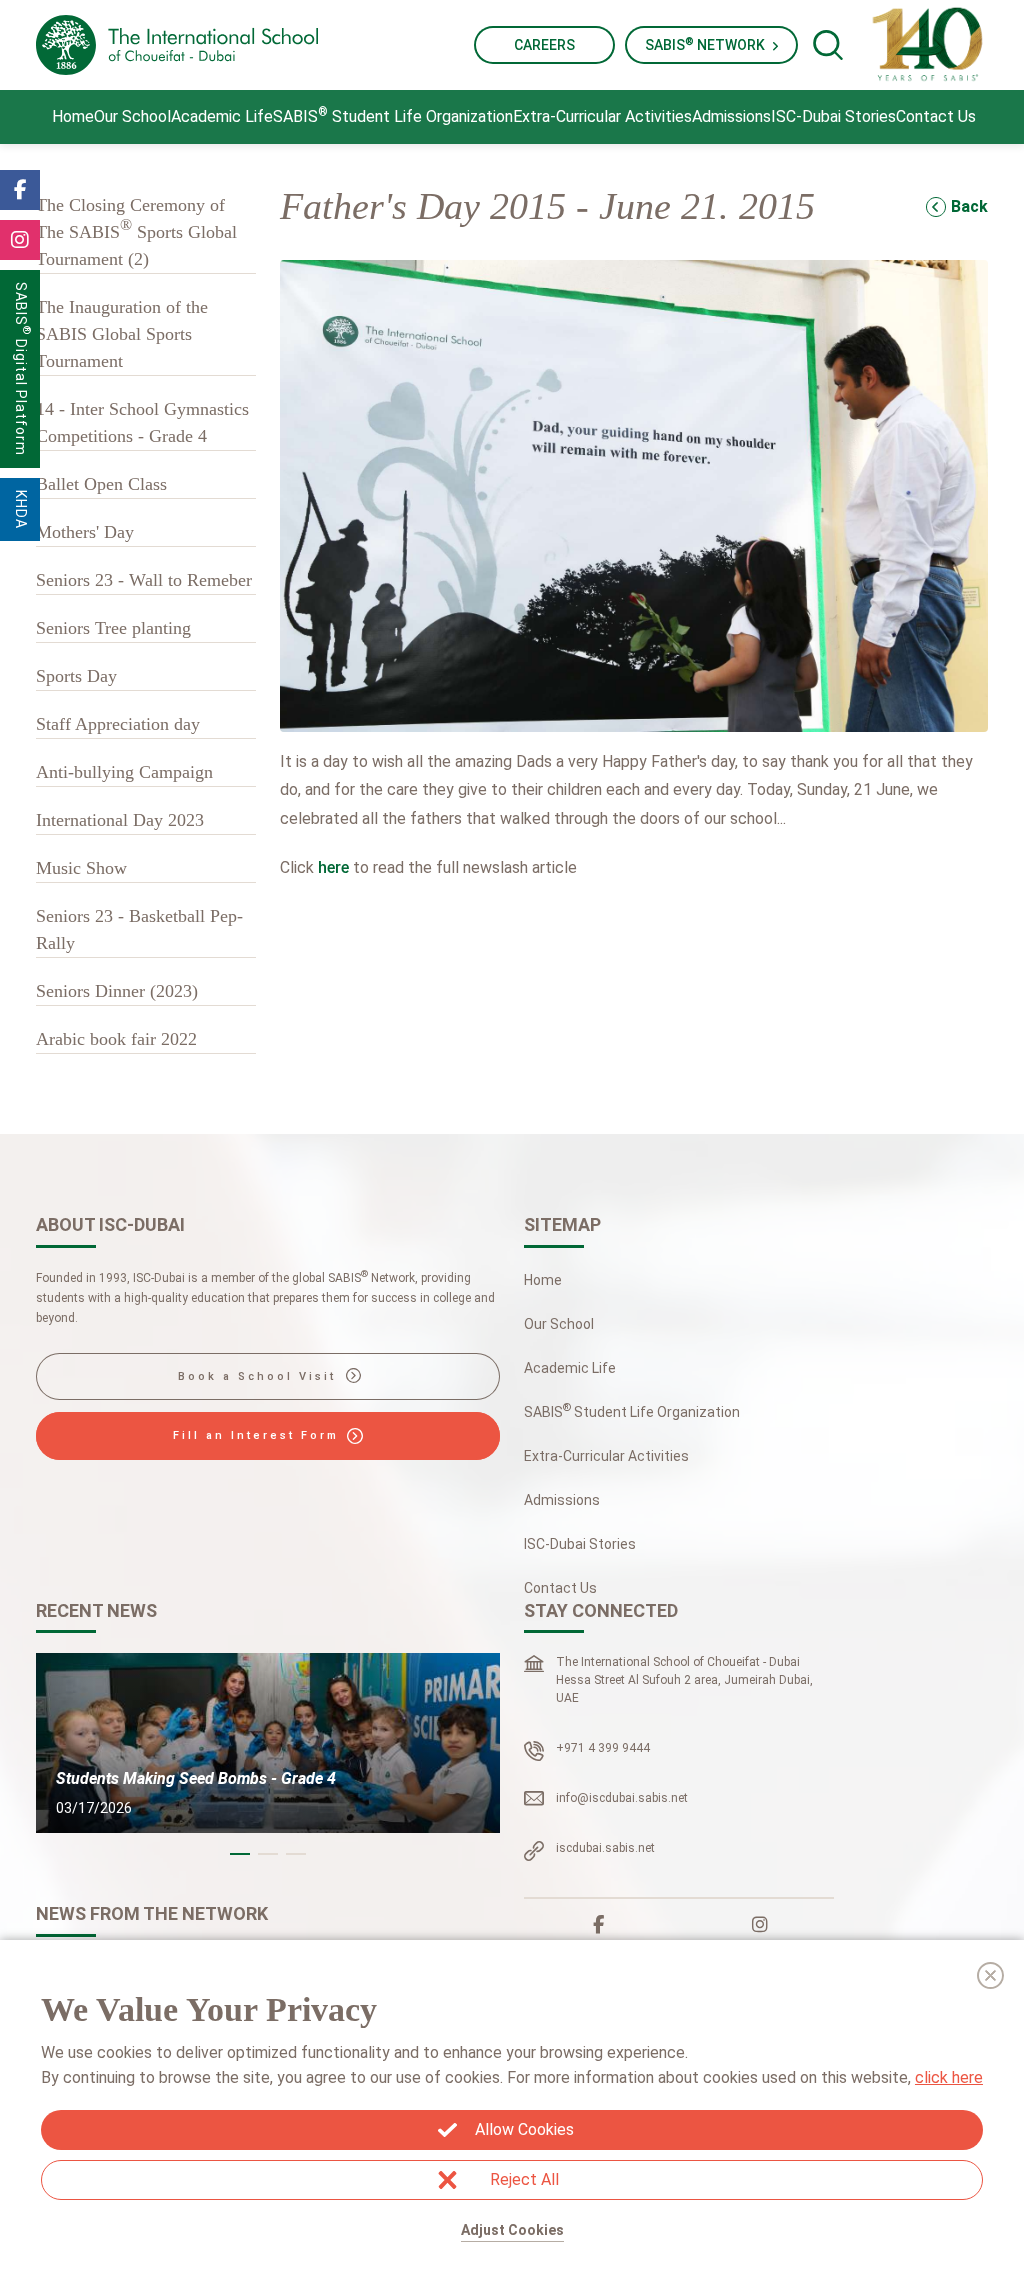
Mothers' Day (85, 532)
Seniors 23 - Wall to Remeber (144, 580)
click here (949, 2077)
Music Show (81, 868)
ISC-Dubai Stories (833, 116)
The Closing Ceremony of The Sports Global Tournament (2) (136, 232)
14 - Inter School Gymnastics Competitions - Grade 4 (142, 422)
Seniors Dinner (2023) (117, 991)
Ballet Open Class (101, 484)
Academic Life (222, 116)
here (333, 867)
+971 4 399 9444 (603, 1748)
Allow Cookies (524, 2129)
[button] (240, 1854)
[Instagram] (760, 1925)
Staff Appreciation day (118, 724)
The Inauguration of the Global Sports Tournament (122, 334)
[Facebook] (599, 1925)
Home (73, 116)
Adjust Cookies (512, 2230)
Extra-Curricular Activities (602, 116)
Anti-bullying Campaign (124, 772)
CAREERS (544, 45)
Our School (132, 116)
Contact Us (936, 116)
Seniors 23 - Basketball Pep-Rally (139, 929)
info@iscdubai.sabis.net (622, 1798)
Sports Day (76, 676)
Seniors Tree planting (113, 628)
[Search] (828, 45)
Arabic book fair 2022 (116, 1039)
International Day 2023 (120, 820)
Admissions (731, 116)
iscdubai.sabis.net (605, 1848)
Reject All (524, 2179)
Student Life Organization (393, 115)
